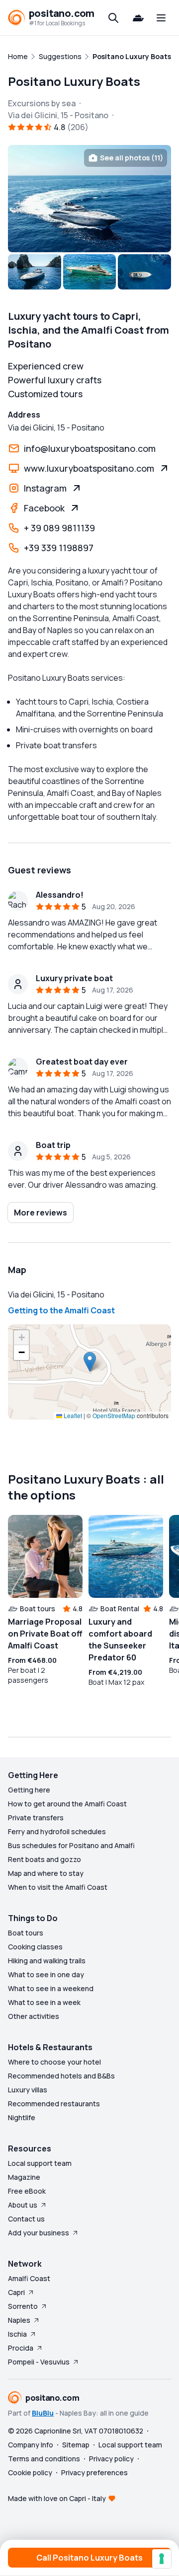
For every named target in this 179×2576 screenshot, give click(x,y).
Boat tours (26, 1933)
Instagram (45, 488)
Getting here (29, 1790)
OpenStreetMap (114, 1415)
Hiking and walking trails (47, 1961)
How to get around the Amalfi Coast (67, 1804)
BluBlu (43, 2413)
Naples (19, 2320)
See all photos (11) (132, 158)
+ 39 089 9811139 (59, 528)
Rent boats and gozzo (45, 1859)
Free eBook (27, 2191)
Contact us (26, 2219)
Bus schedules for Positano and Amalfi (71, 1845)
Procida (21, 2348)
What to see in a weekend (51, 1988)
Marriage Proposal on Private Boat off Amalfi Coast (45, 1634)
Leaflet (72, 1415)
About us (23, 2205)
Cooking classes (35, 1947)
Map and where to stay (46, 1873)
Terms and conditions (44, 2459)
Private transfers (36, 1818)
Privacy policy (111, 2459)
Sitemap (76, 2445)
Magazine (24, 2177)
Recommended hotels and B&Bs (61, 2076)
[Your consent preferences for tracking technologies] (162, 2559)
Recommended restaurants (54, 2104)
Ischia (17, 2334)
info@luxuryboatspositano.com (90, 448)
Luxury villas (28, 2090)
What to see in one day (46, 1974)
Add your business (39, 2233)
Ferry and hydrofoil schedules (57, 1831)
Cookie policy (30, 2472)
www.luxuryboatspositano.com (89, 468)
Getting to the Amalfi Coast (61, 1310)
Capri (16, 2292)
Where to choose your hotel (54, 2062)
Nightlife (22, 2117)
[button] (90, 1362)
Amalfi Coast (29, 2278)
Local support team (40, 2163)
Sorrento (23, 2306)
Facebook (44, 508)
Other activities (34, 2016)
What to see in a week (44, 2002)
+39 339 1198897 (59, 548)
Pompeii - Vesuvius (39, 2362)
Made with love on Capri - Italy (57, 2498)
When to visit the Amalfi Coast (58, 1887)
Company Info (31, 2445)
